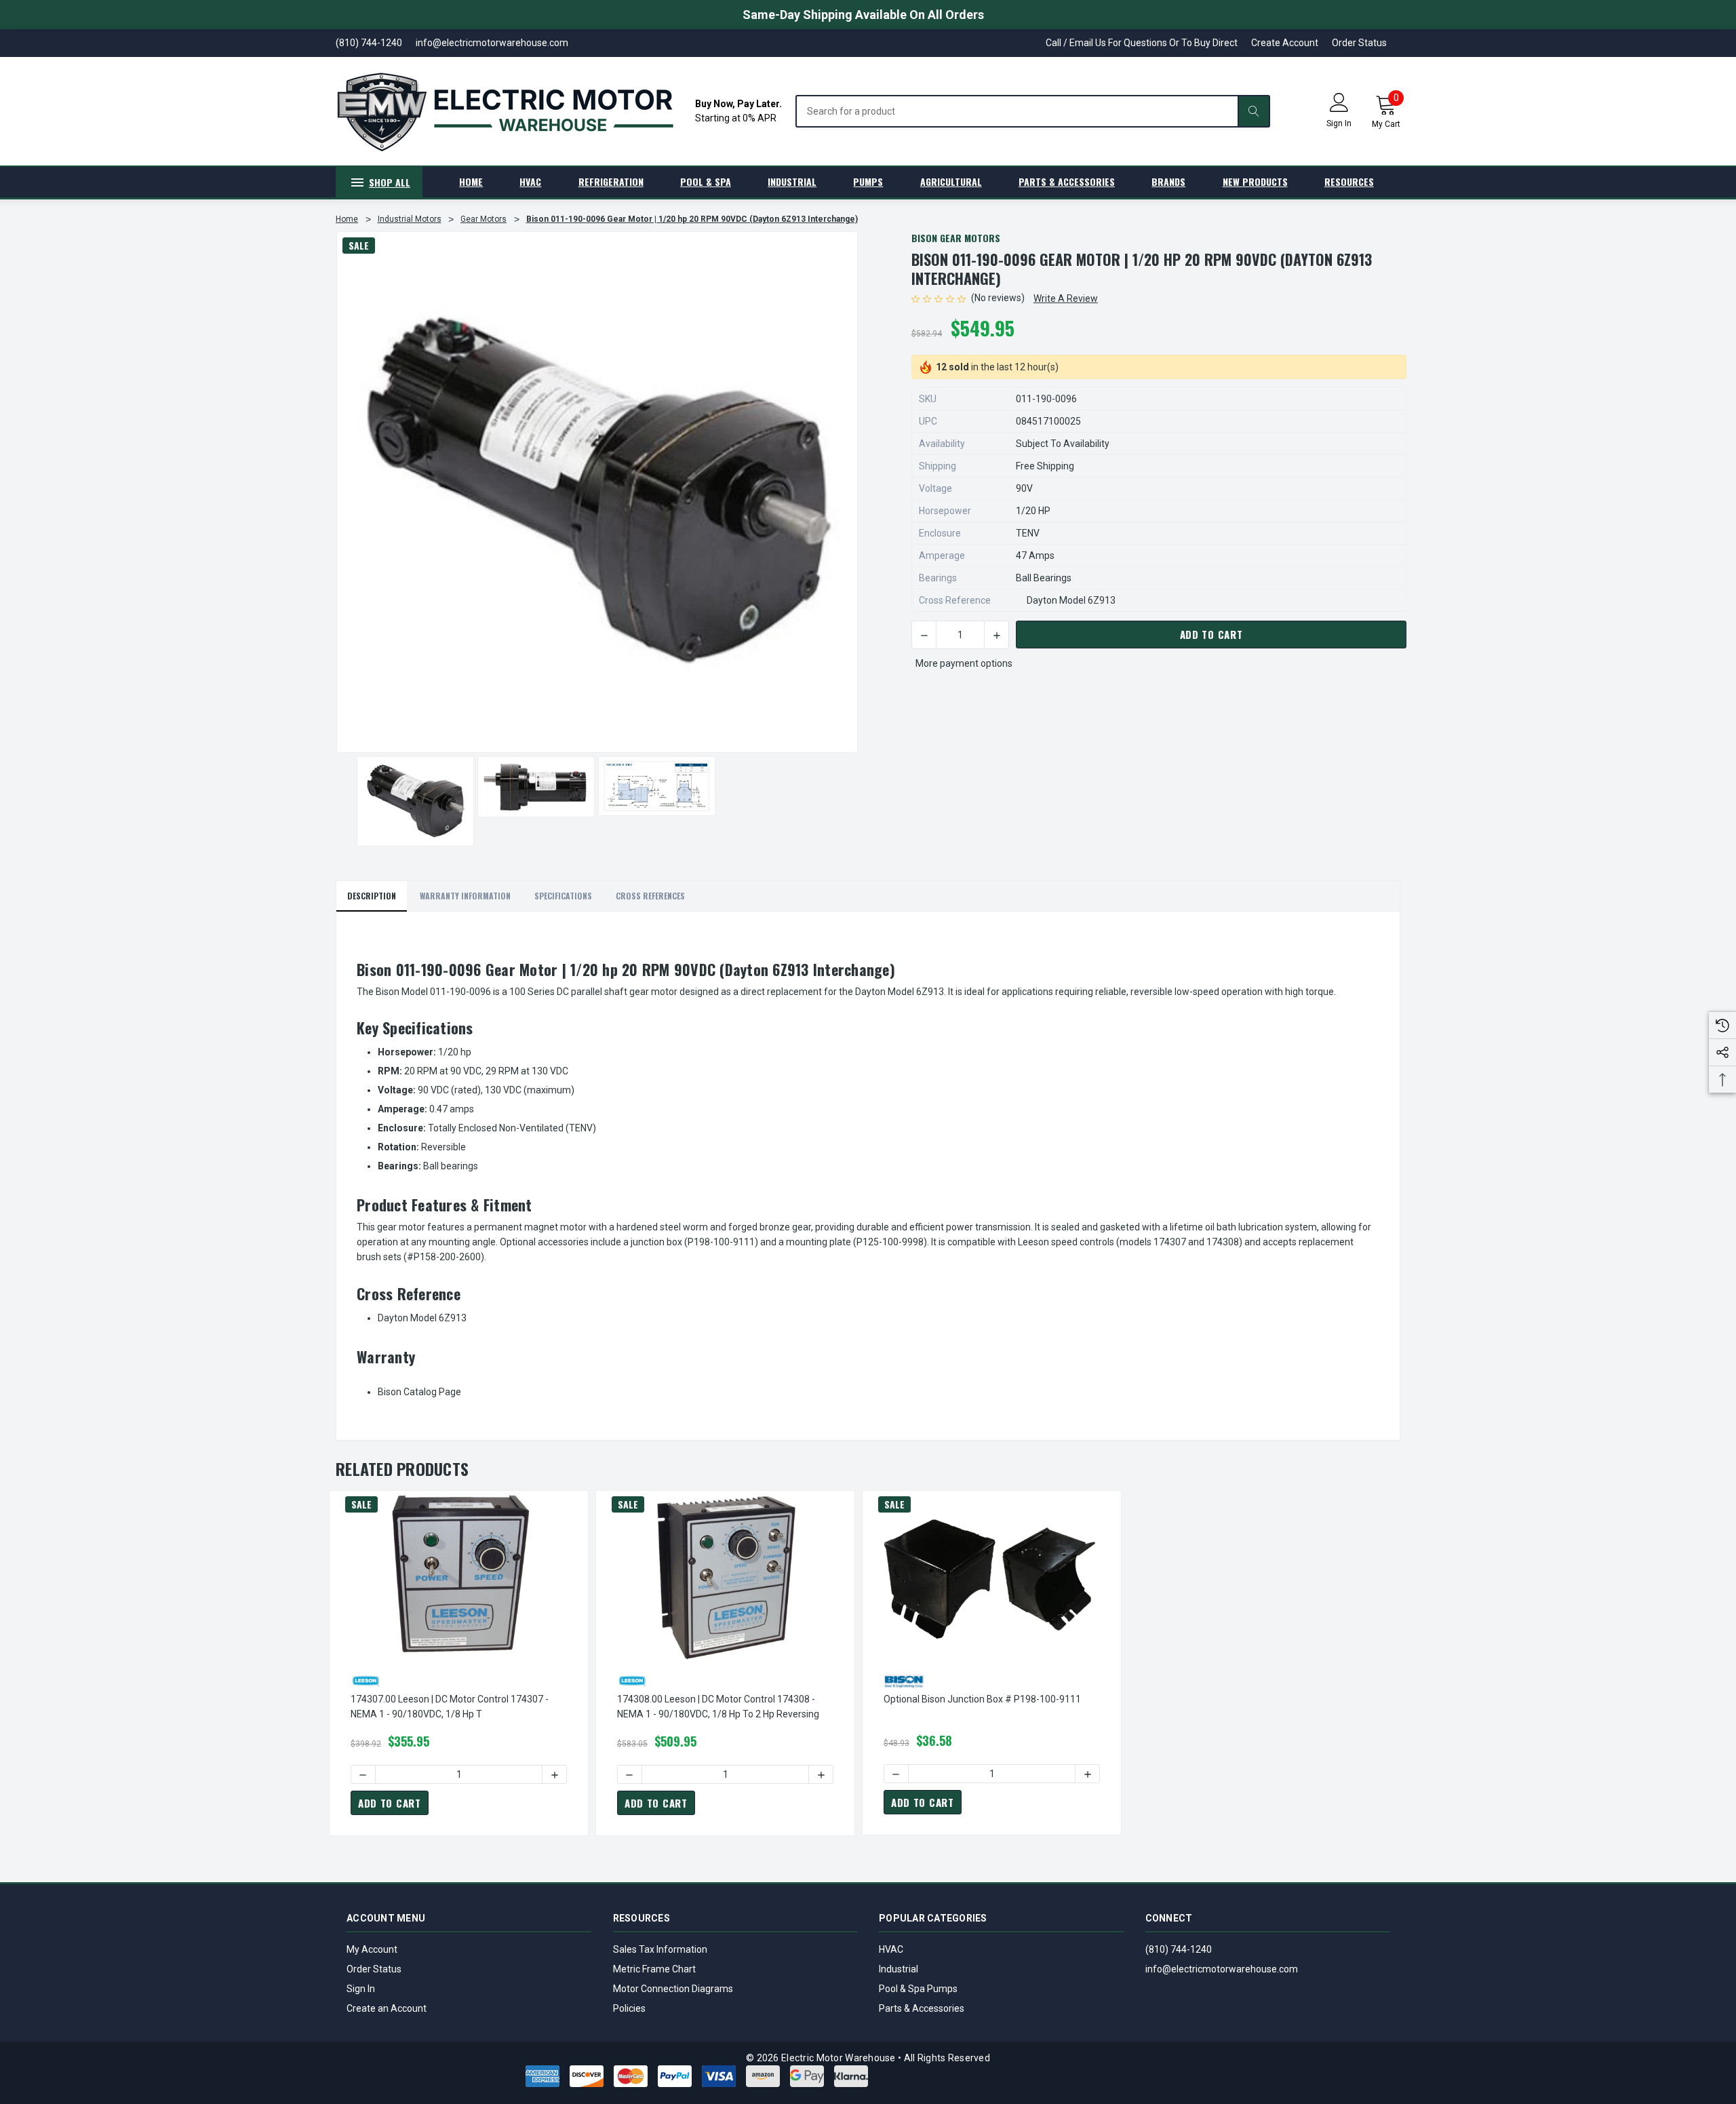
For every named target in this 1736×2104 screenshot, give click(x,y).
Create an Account (387, 2008)
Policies (629, 2008)
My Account (372, 1949)
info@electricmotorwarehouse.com (1222, 1969)
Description (372, 896)
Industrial (899, 1969)
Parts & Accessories (922, 2008)
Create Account (1285, 43)
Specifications (563, 896)
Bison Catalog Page (419, 1392)
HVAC (891, 1949)
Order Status (1359, 43)
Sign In (361, 1989)
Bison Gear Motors (956, 238)
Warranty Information (465, 896)
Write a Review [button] (1066, 298)
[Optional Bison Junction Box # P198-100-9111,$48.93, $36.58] (992, 1576)
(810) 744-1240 (1179, 1949)
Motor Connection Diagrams (673, 1989)
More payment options (964, 663)
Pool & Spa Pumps (918, 1989)
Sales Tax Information (660, 1949)
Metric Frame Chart (654, 1969)
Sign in (1339, 123)
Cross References (650, 896)
